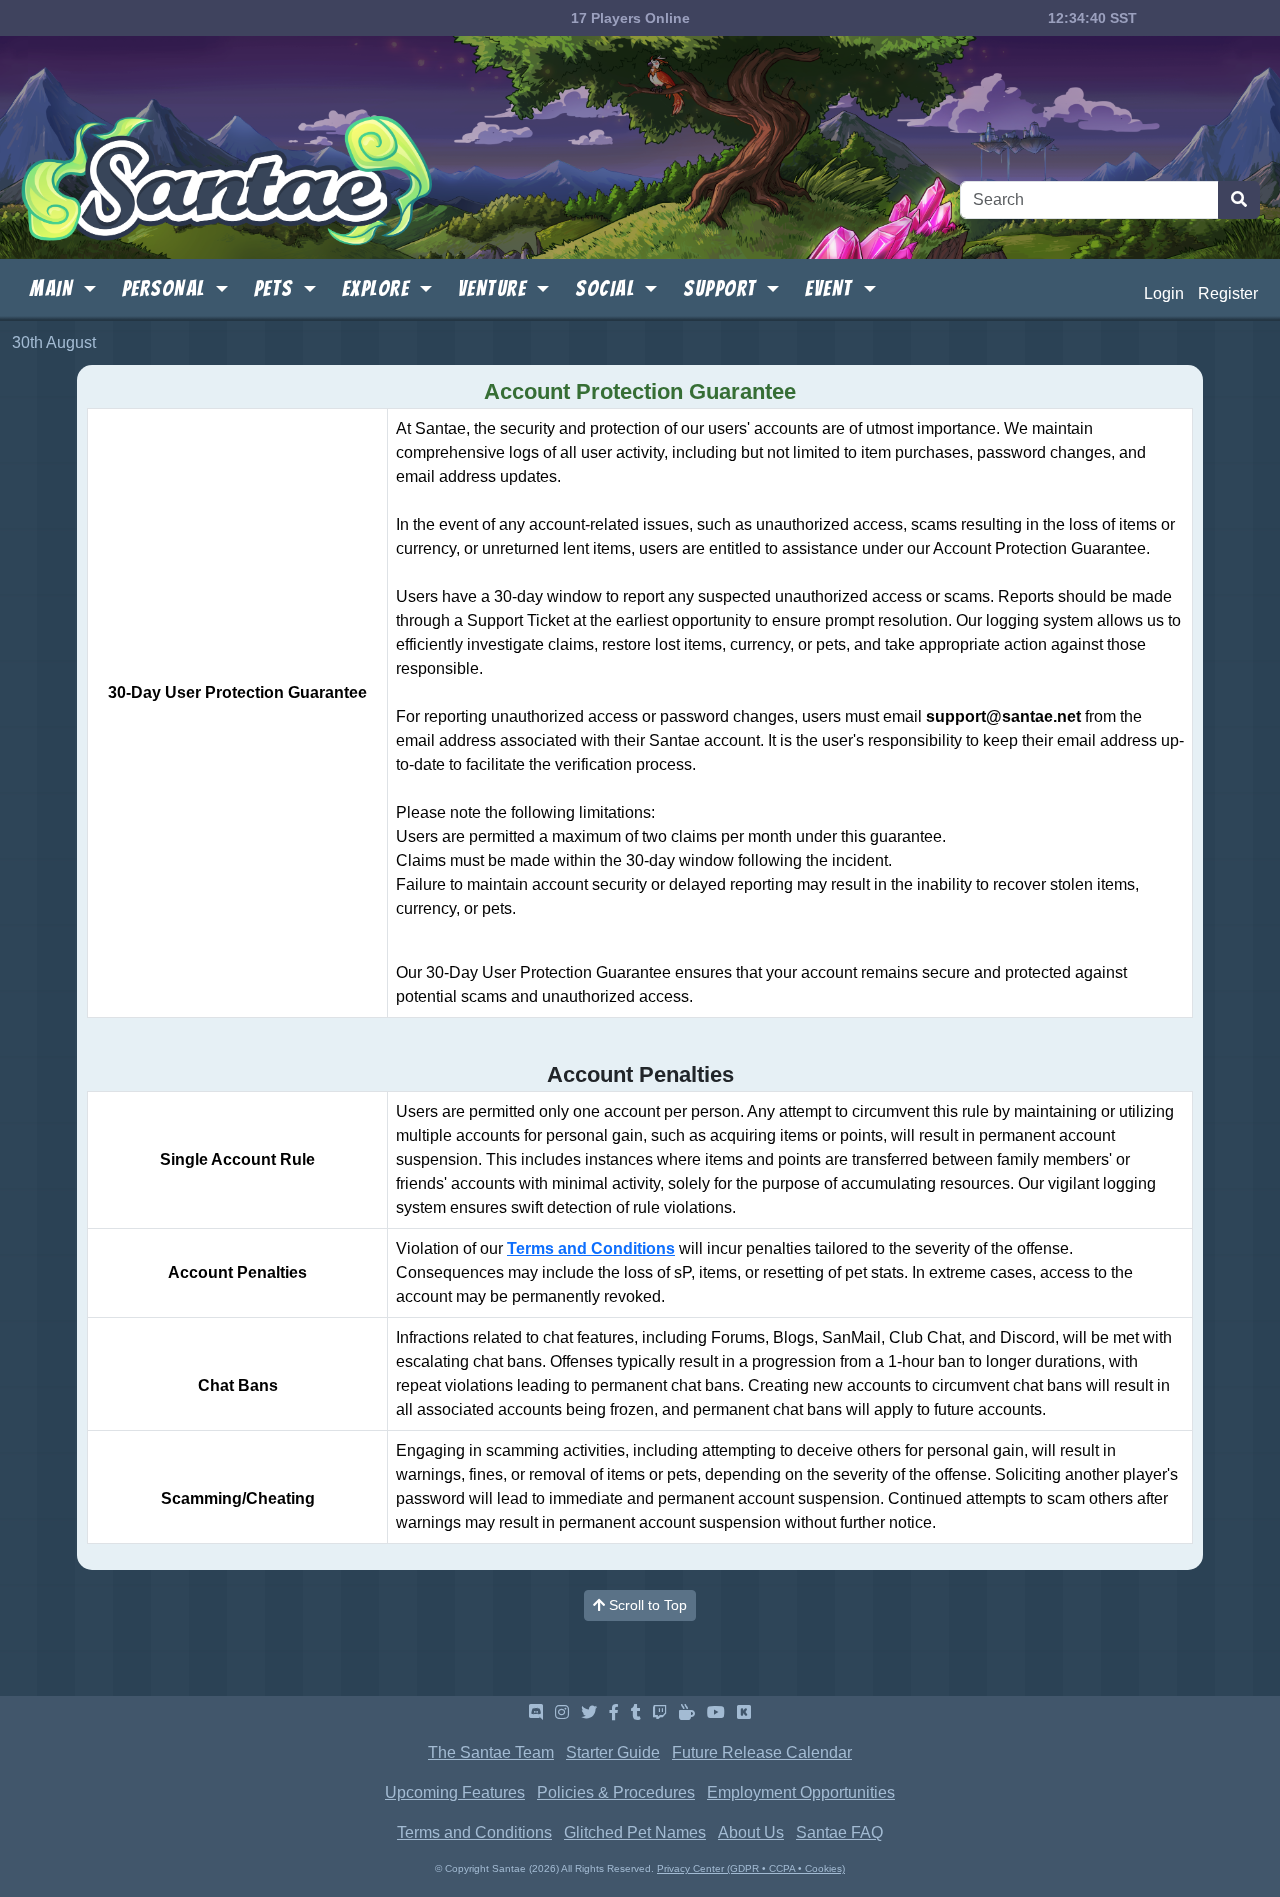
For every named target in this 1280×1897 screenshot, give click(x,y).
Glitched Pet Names (635, 1832)
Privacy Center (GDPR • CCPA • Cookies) (751, 1868)
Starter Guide (613, 1752)
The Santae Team (491, 1752)
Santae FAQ (839, 1832)
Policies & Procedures (616, 1792)
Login (1164, 293)
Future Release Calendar (762, 1752)
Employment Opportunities (801, 1792)
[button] (63, 290)
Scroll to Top (646, 1605)
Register (1228, 293)
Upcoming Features (455, 1792)
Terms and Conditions (591, 1248)
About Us (751, 1832)
